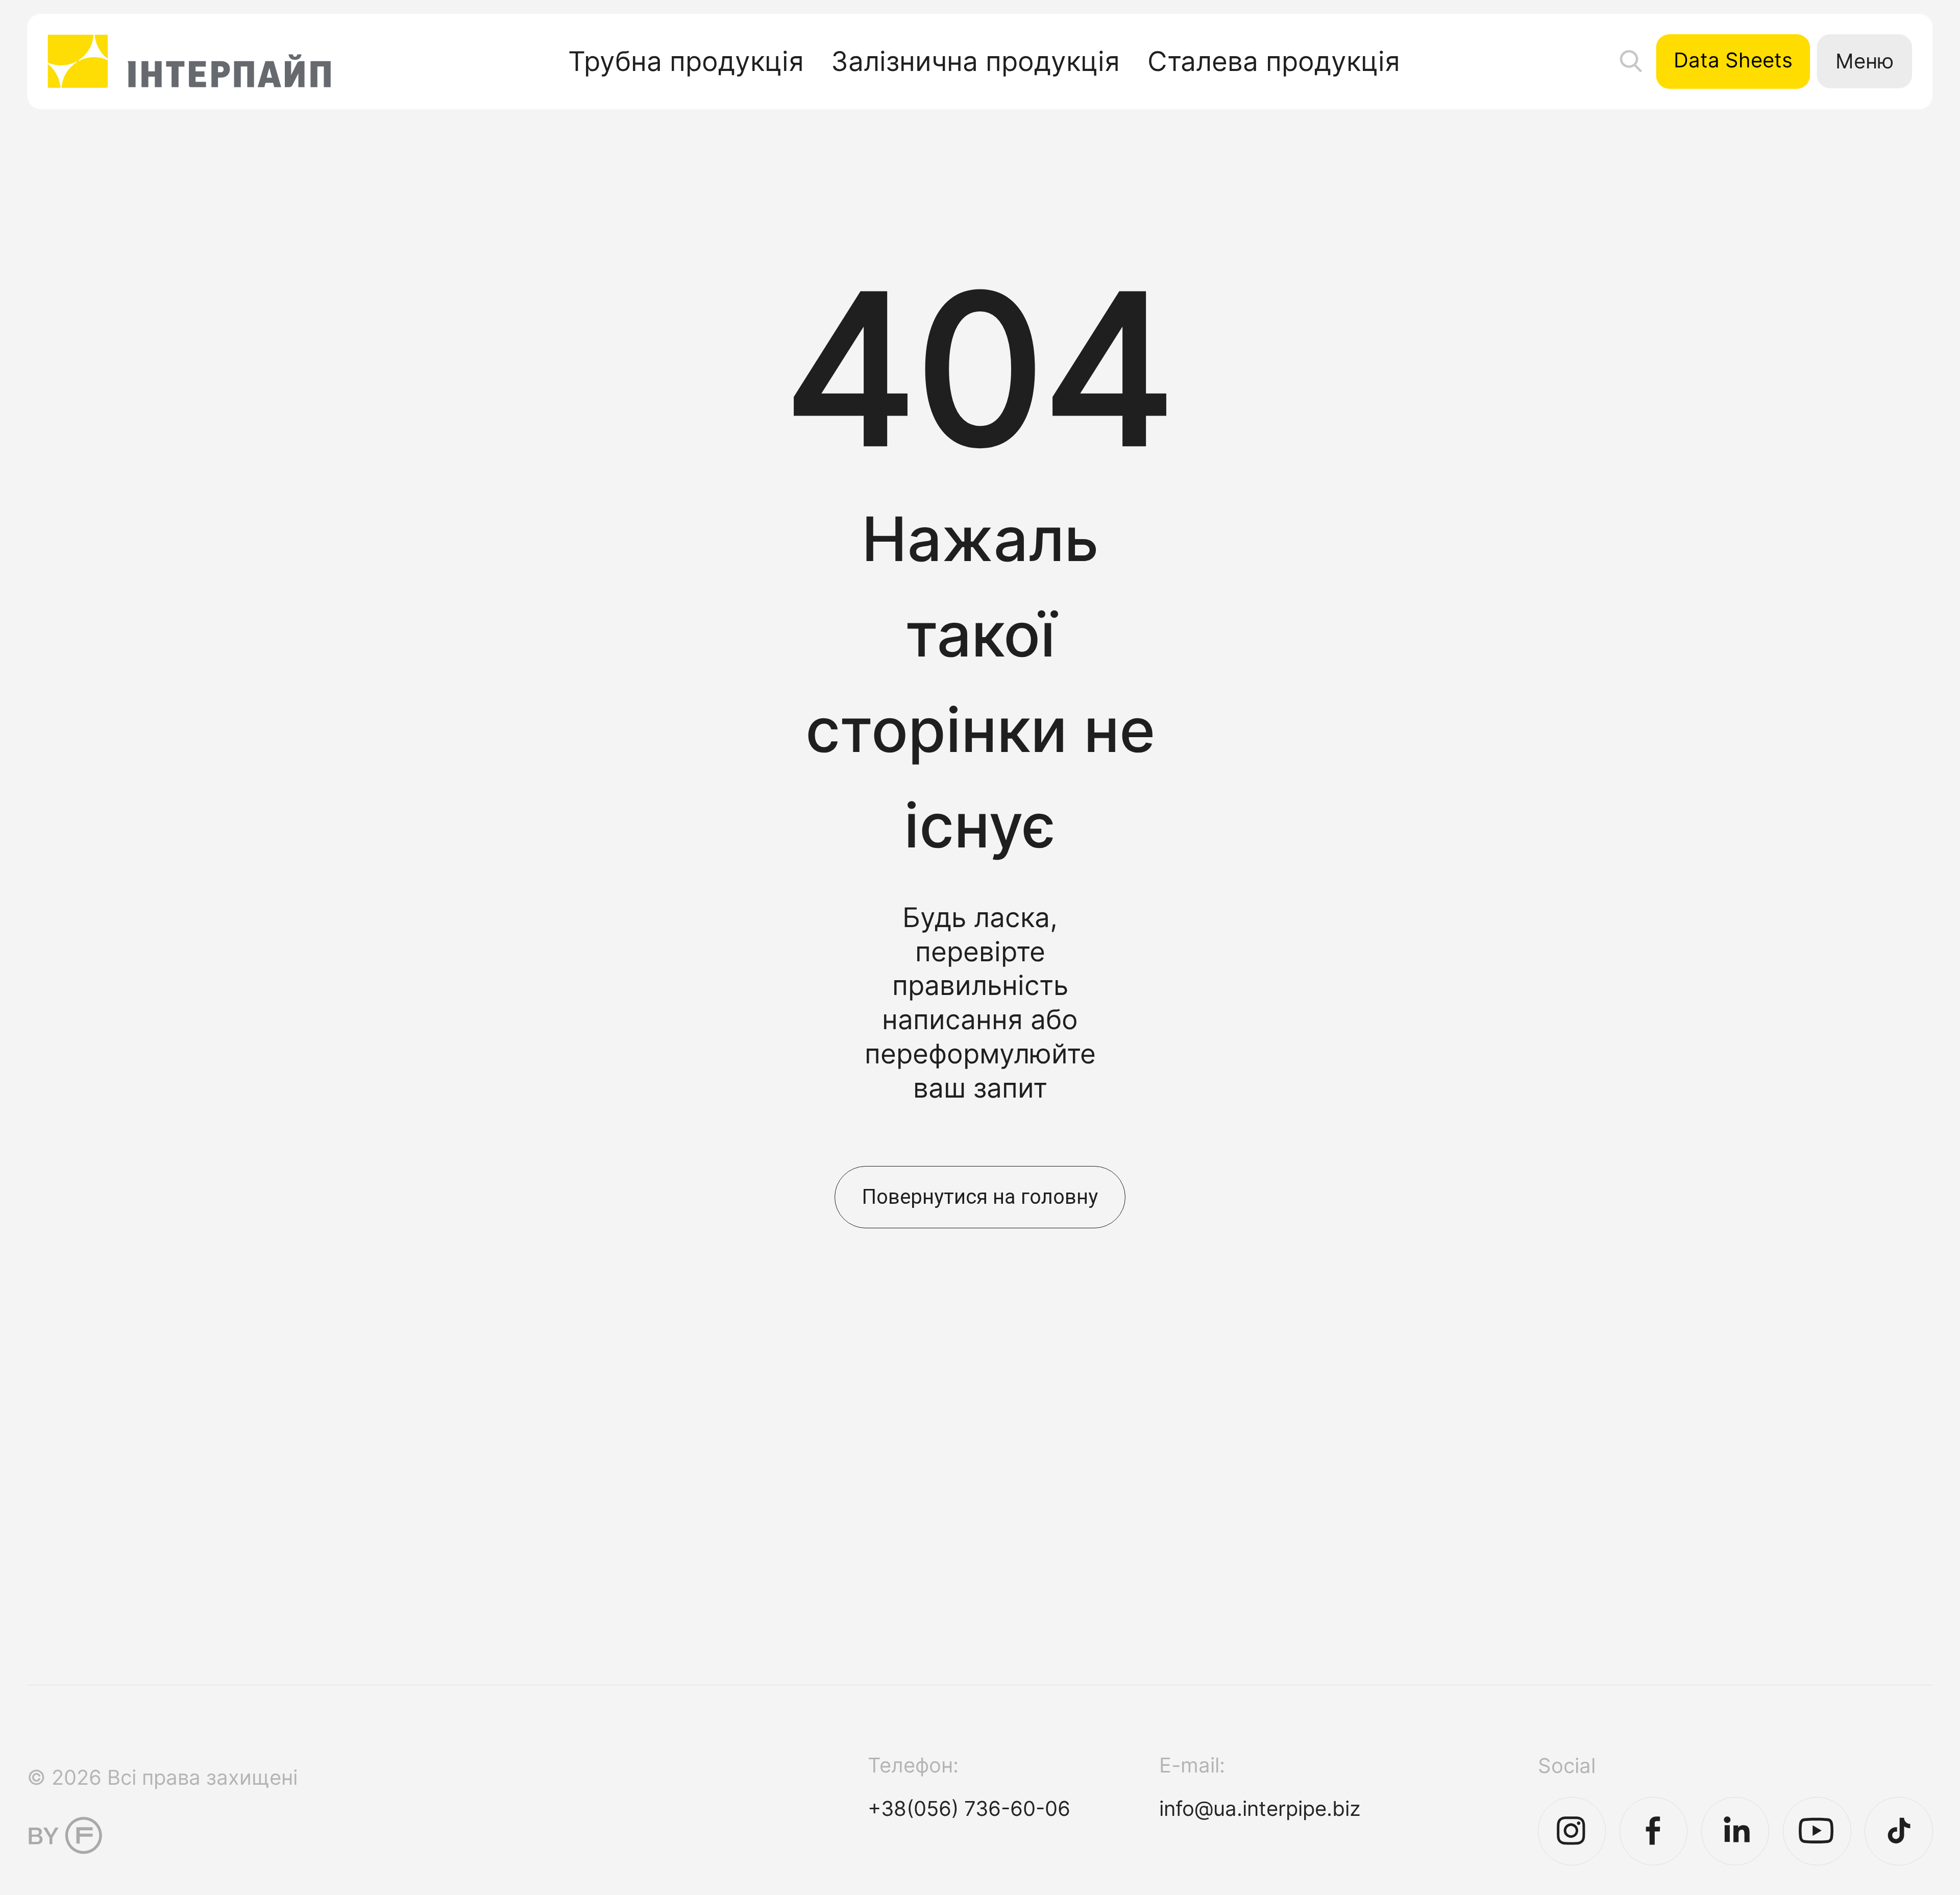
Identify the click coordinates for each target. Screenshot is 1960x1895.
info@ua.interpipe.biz (1260, 1808)
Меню (1865, 61)
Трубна (686, 61)
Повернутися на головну (980, 1197)
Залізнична (975, 61)
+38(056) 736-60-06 (969, 1808)
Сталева (1274, 61)
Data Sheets (1733, 60)
